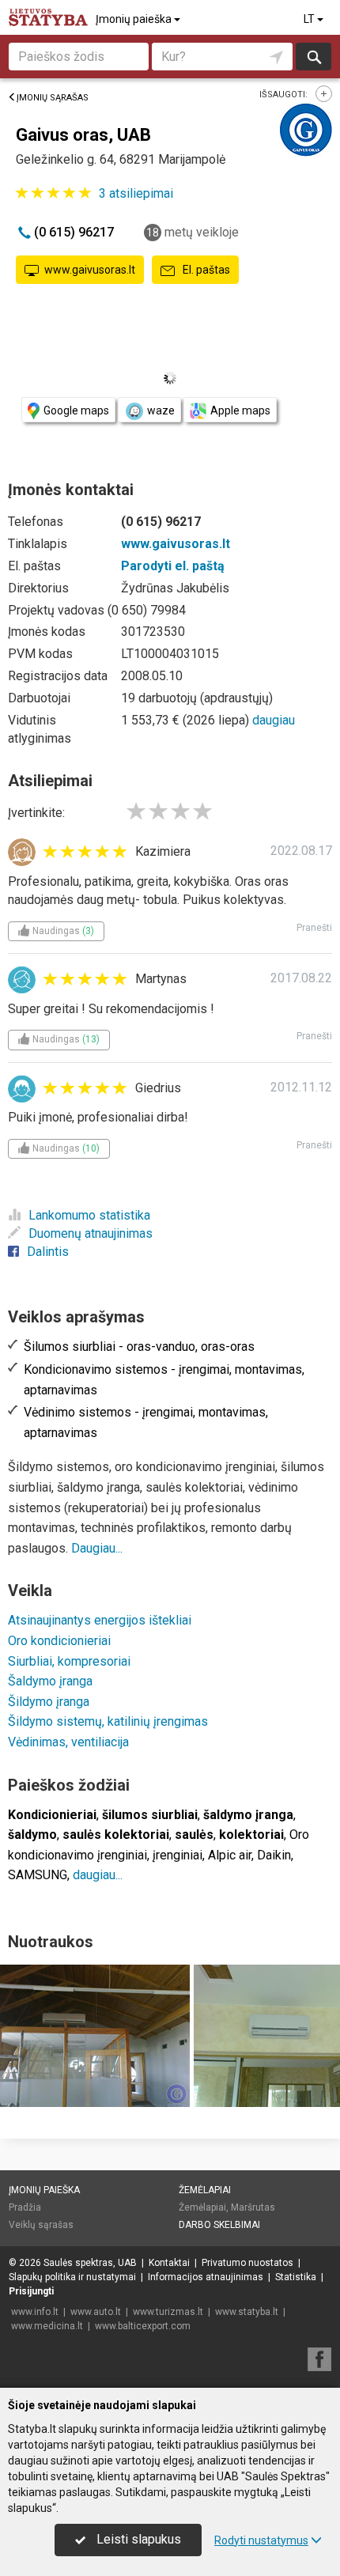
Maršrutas (253, 2207)
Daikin (274, 1855)
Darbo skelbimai (219, 2225)
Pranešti (314, 928)
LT (310, 19)
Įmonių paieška (135, 19)
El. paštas (205, 270)
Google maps (76, 410)
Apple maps (240, 410)
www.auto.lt (96, 2312)
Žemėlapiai (205, 2190)
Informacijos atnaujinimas (206, 2277)
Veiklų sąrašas (41, 2225)
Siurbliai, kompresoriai (69, 1661)
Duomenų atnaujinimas (91, 1233)
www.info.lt (35, 2312)
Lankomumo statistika (89, 1215)
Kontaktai (169, 2263)
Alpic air (230, 1855)
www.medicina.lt (47, 2326)
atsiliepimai (136, 193)
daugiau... (98, 1875)
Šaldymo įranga (50, 1681)
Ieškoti (313, 57)
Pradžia (25, 2207)
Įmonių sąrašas (53, 98)
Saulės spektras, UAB (90, 2263)
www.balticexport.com (143, 2326)
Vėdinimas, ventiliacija (68, 1742)
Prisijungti (31, 2291)
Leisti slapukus (137, 2539)
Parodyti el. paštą (173, 566)
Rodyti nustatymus (261, 2540)
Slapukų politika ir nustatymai (72, 2277)
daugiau (274, 720)
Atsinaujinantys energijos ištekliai (100, 1620)
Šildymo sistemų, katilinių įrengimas (108, 1721)
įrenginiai (178, 1855)
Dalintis (48, 1252)
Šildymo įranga (49, 1702)
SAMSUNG (38, 1875)
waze (161, 410)
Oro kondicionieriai (59, 1641)
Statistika (296, 2277)
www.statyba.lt (247, 2312)
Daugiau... (97, 1548)
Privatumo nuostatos (247, 2263)
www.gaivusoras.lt (90, 270)
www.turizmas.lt (168, 2312)
